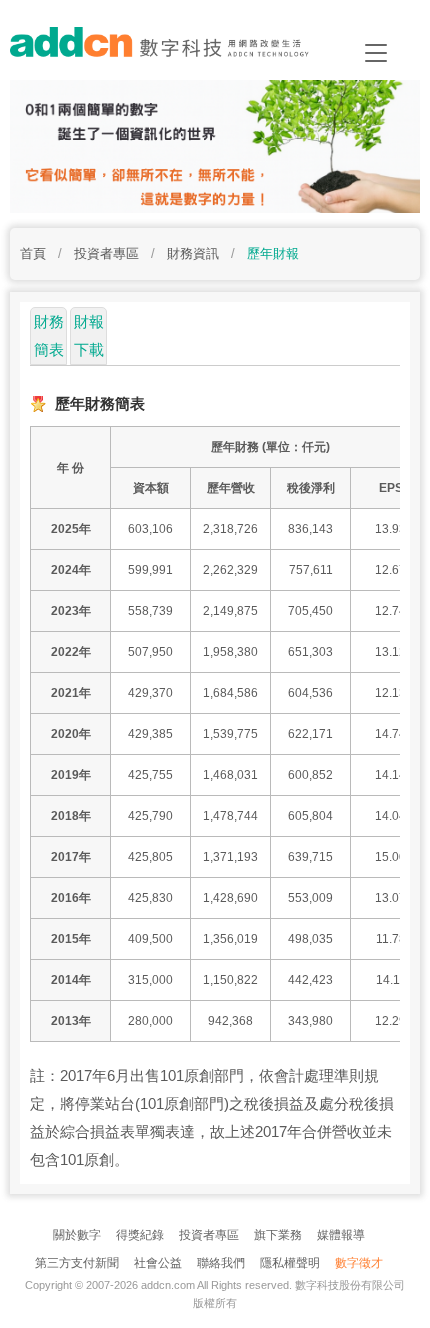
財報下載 (89, 335)
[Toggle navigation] (376, 53)
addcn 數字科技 (174, 47)
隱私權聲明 (290, 1263)
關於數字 (77, 1235)
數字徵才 (359, 1263)
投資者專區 (209, 1235)
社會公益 (158, 1263)
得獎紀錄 (140, 1235)
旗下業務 (278, 1235)
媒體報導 (341, 1235)
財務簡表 (49, 335)
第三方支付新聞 (77, 1263)
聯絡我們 (221, 1263)
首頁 (33, 253)
